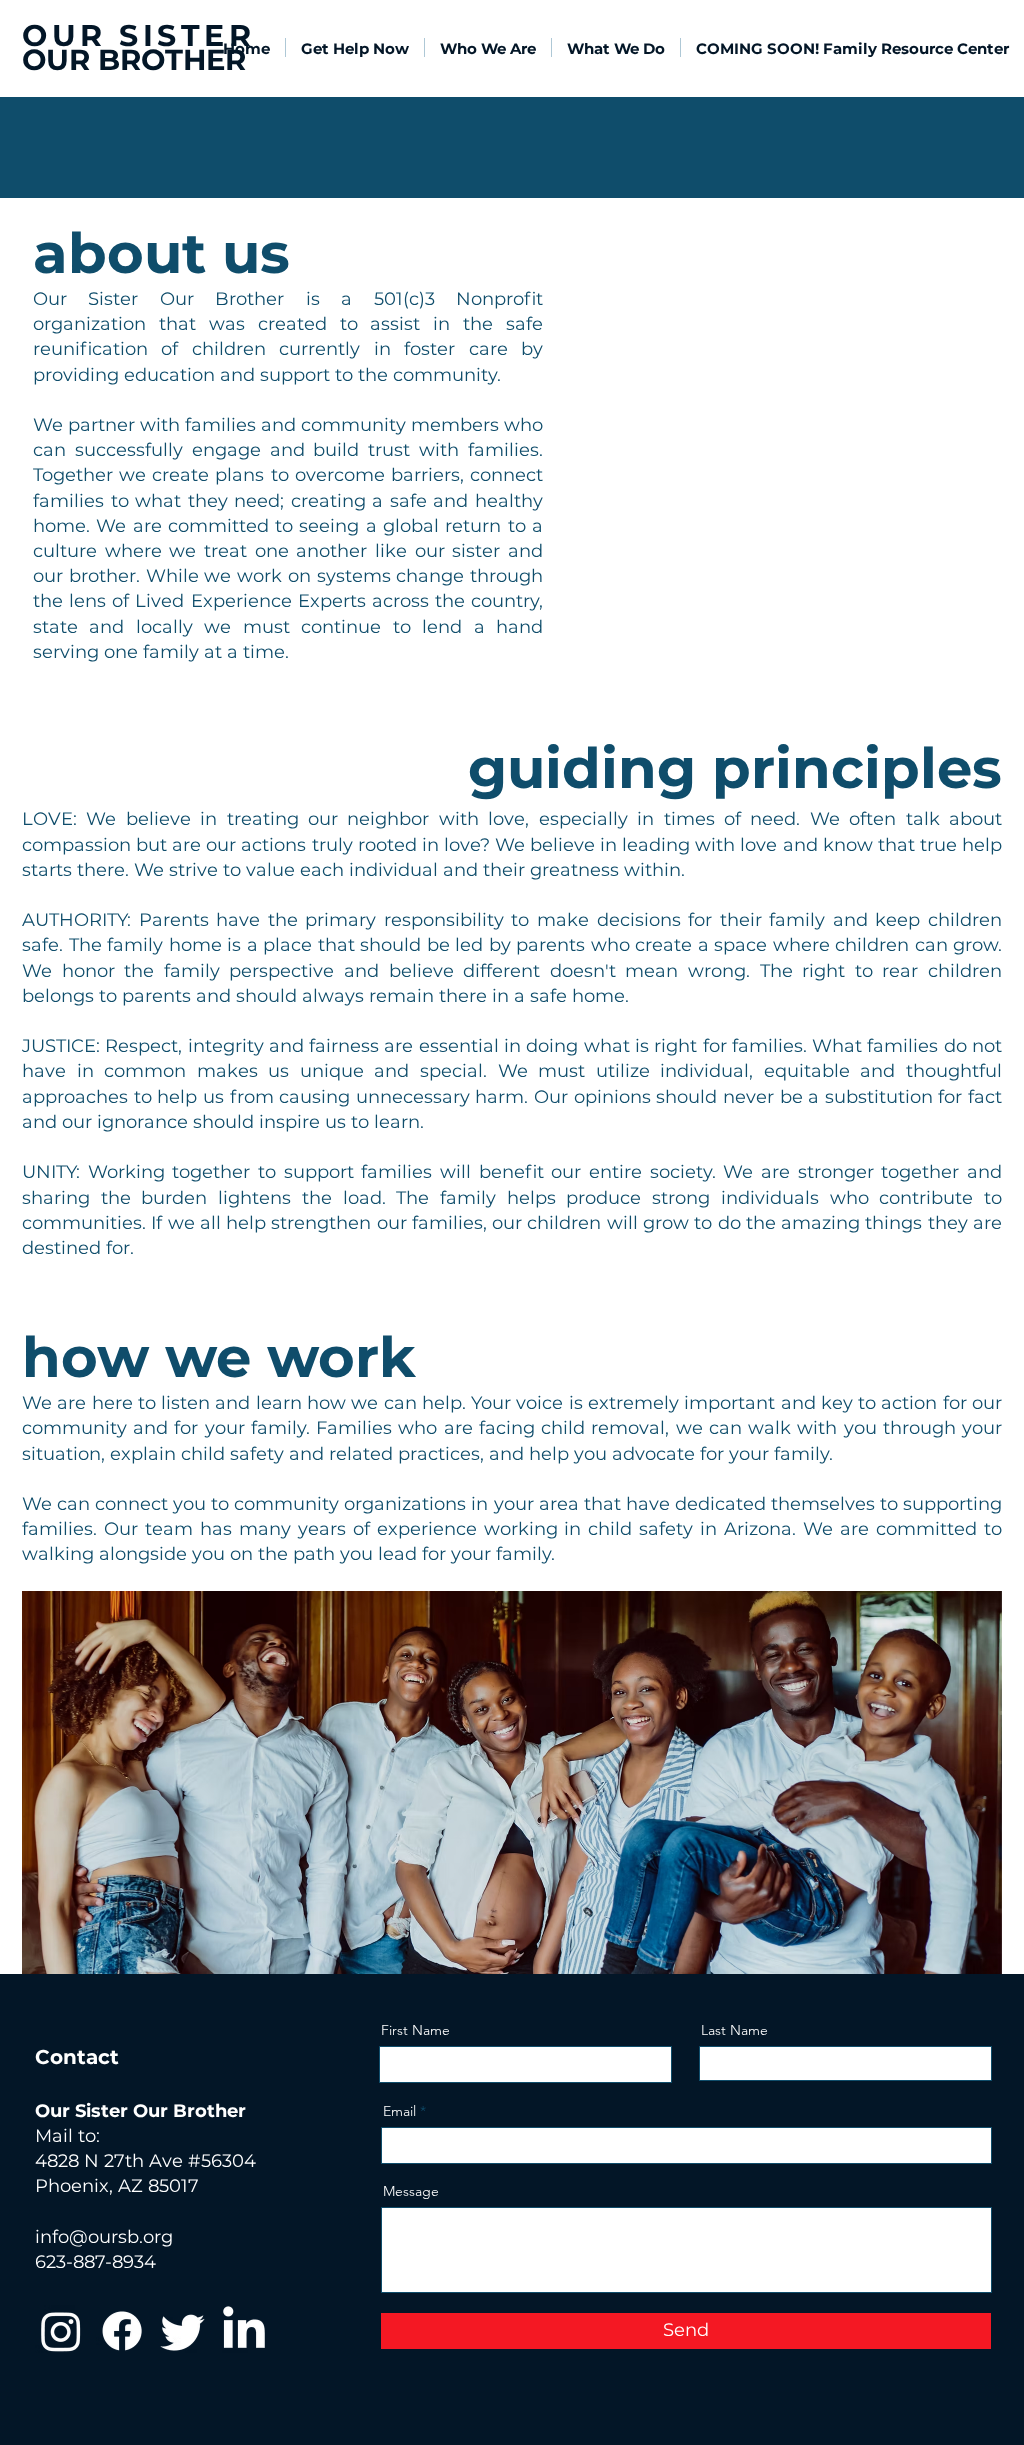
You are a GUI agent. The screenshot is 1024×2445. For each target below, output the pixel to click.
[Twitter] (183, 2331)
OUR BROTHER (134, 59)
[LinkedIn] (244, 2331)
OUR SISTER (138, 35)
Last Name (734, 2030)
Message (411, 2191)
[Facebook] (122, 2331)
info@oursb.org (104, 2237)
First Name (415, 2030)
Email (399, 2111)
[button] (488, 47)
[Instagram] (61, 2331)
